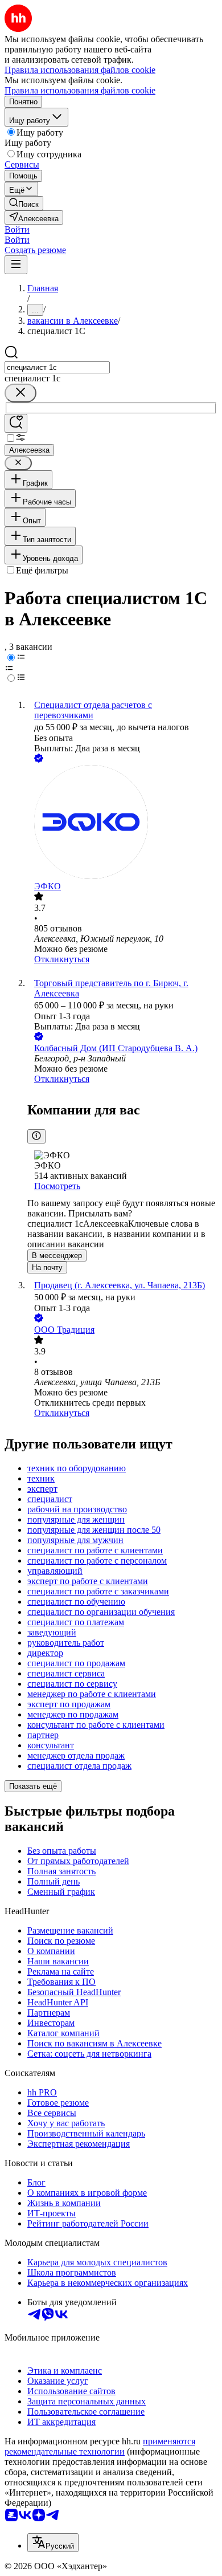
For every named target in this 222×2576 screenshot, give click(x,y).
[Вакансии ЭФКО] (122, 823)
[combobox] (57, 367)
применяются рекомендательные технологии (100, 2446)
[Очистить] (20, 393)
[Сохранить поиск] (16, 423)
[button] (17, 229)
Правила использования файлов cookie (80, 90)
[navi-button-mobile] (16, 265)
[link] (24, 203)
